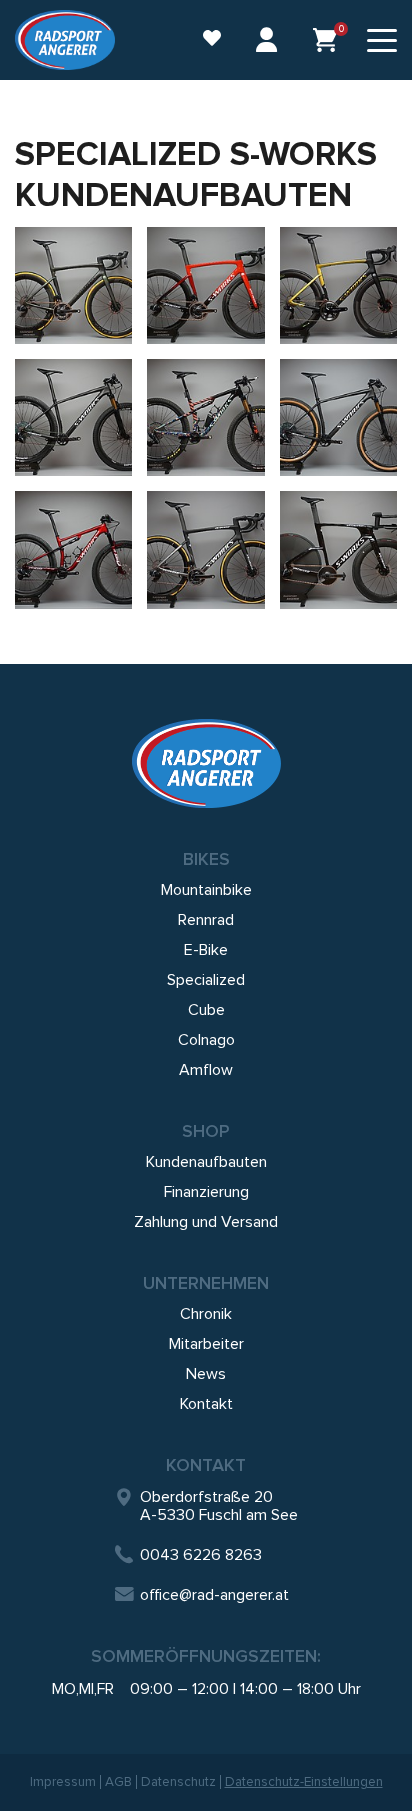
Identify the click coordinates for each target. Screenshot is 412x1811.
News (206, 1374)
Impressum (63, 1782)
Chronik (206, 1314)
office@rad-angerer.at (214, 1595)
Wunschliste (202, 40)
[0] (325, 40)
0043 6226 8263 (201, 1555)
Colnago (206, 1040)
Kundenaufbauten (206, 1162)
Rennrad (206, 920)
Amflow (206, 1070)
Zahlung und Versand (206, 1222)
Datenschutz (178, 1782)
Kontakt (206, 1404)
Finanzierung (206, 1192)
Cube (206, 1010)
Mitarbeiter (206, 1344)
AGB (118, 1782)
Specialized (206, 980)
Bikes (206, 859)
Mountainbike (206, 890)
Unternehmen (206, 1283)
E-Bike (206, 950)
